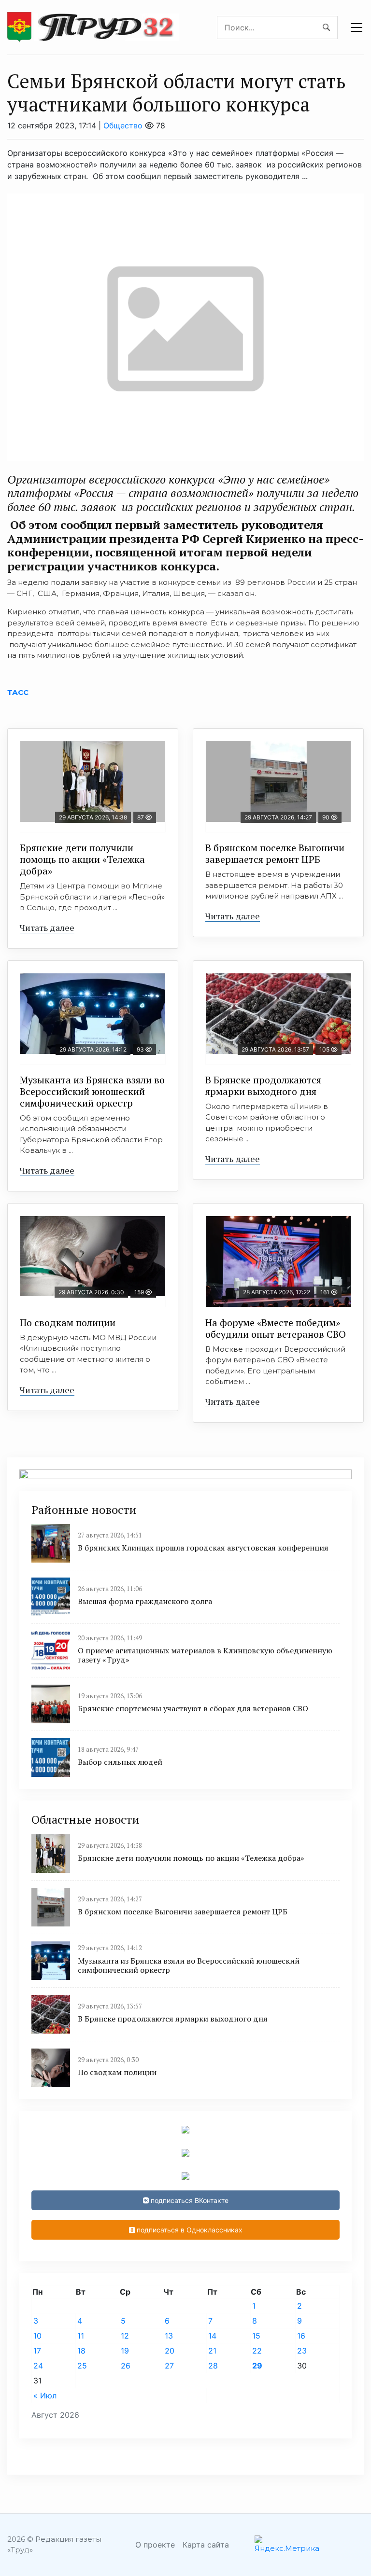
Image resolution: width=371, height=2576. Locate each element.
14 (212, 2336)
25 (82, 2366)
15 (256, 2336)
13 (169, 2336)
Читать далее (47, 928)
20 (170, 2351)
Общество (123, 125)
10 (37, 2336)
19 (125, 2351)
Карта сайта (206, 2545)
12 (125, 2336)
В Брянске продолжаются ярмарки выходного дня (263, 1086)
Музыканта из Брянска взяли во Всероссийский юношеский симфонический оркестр (92, 1091)
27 (169, 2366)
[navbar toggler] (357, 28)
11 (81, 2336)
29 (257, 2366)
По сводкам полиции (68, 1323)
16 (301, 2336)
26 (126, 2366)
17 (37, 2351)
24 (38, 2366)
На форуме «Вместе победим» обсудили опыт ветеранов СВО (276, 1328)
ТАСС (18, 692)
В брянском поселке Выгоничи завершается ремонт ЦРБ (275, 853)
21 (212, 2351)
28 (213, 2366)
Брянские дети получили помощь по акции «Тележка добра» (82, 859)
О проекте (155, 2545)
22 (257, 2351)
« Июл (45, 2396)
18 (81, 2351)
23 (302, 2351)
